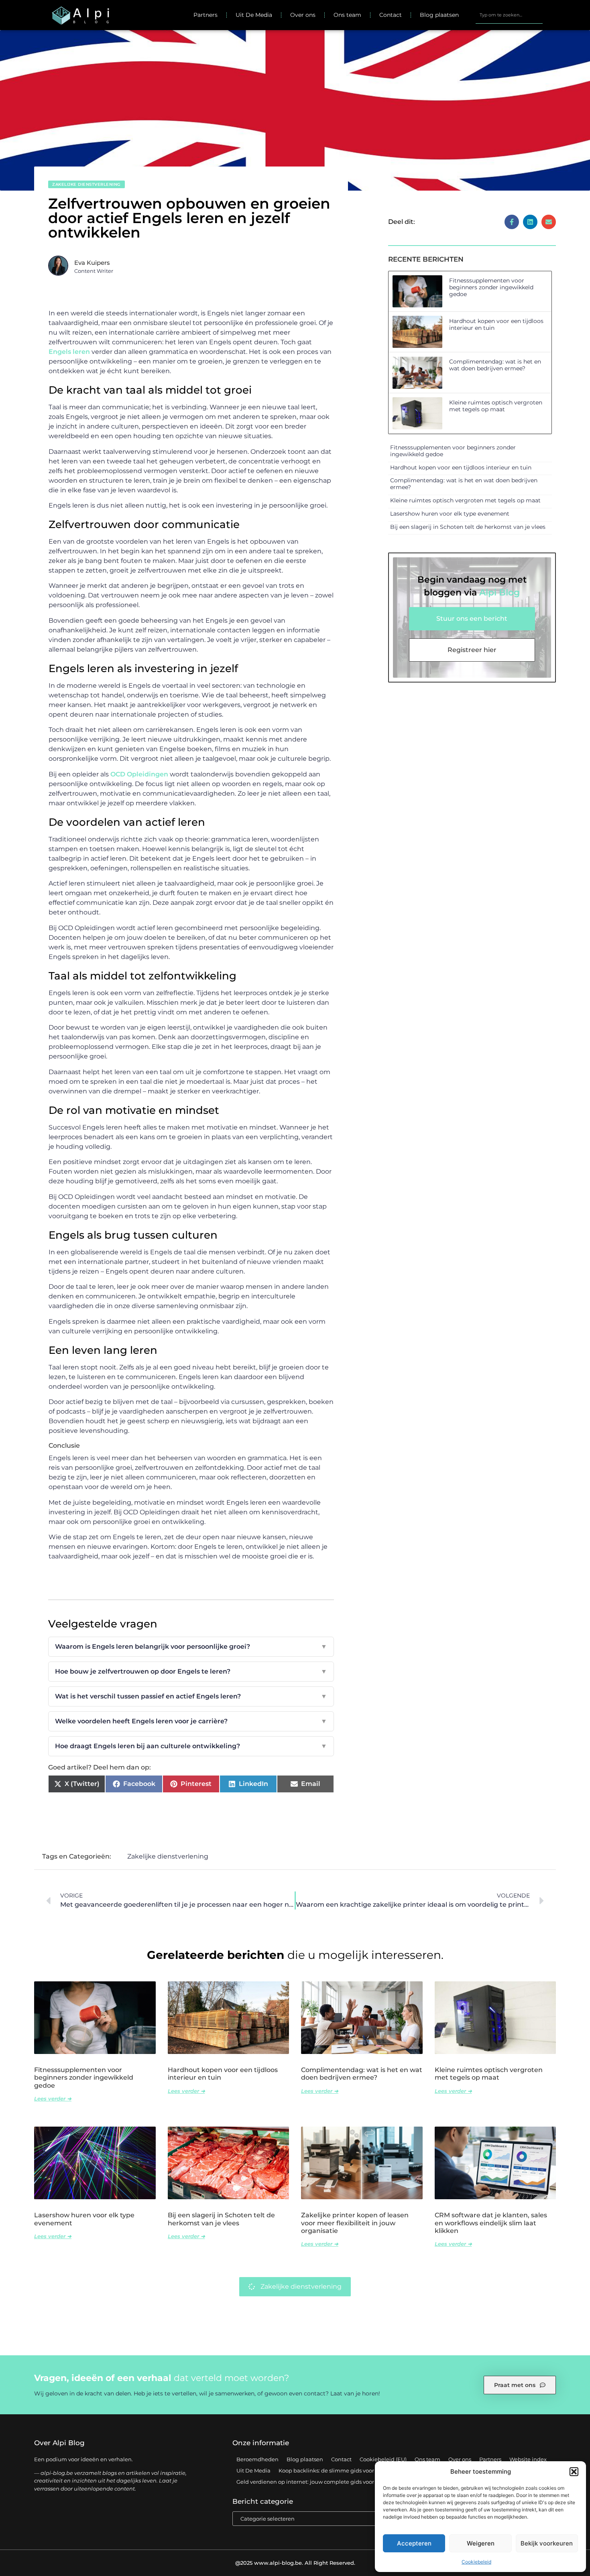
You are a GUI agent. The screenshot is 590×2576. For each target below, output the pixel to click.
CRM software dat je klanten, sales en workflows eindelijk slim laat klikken (491, 2223)
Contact (391, 15)
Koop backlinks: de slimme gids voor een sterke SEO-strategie (359, 2470)
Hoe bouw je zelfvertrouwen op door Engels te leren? (191, 1671)
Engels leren (69, 352)
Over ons (303, 15)
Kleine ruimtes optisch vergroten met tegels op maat (496, 406)
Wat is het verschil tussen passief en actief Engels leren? (191, 1696)
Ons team (347, 15)
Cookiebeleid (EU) (383, 2459)
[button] (574, 2472)
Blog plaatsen (439, 15)
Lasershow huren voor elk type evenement (450, 514)
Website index (528, 2459)
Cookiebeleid (476, 2562)
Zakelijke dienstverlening (86, 184)
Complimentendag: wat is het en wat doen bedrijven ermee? (495, 365)
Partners (205, 15)
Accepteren (414, 2543)
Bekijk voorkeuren (547, 2543)
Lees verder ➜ (53, 2099)
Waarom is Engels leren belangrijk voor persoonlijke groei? (191, 1647)
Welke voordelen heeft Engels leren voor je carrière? (191, 1721)
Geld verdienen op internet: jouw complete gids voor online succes (323, 2482)
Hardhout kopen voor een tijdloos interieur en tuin (496, 324)
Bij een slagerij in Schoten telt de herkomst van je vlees (468, 527)
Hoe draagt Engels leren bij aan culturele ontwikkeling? (191, 1746)
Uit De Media (254, 15)
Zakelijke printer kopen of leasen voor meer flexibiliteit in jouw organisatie (355, 2223)
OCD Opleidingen (138, 774)
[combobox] (509, 15)
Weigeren (481, 2543)
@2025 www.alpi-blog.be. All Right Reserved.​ (295, 2563)
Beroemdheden (257, 2459)
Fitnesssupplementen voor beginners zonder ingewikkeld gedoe (491, 287)
